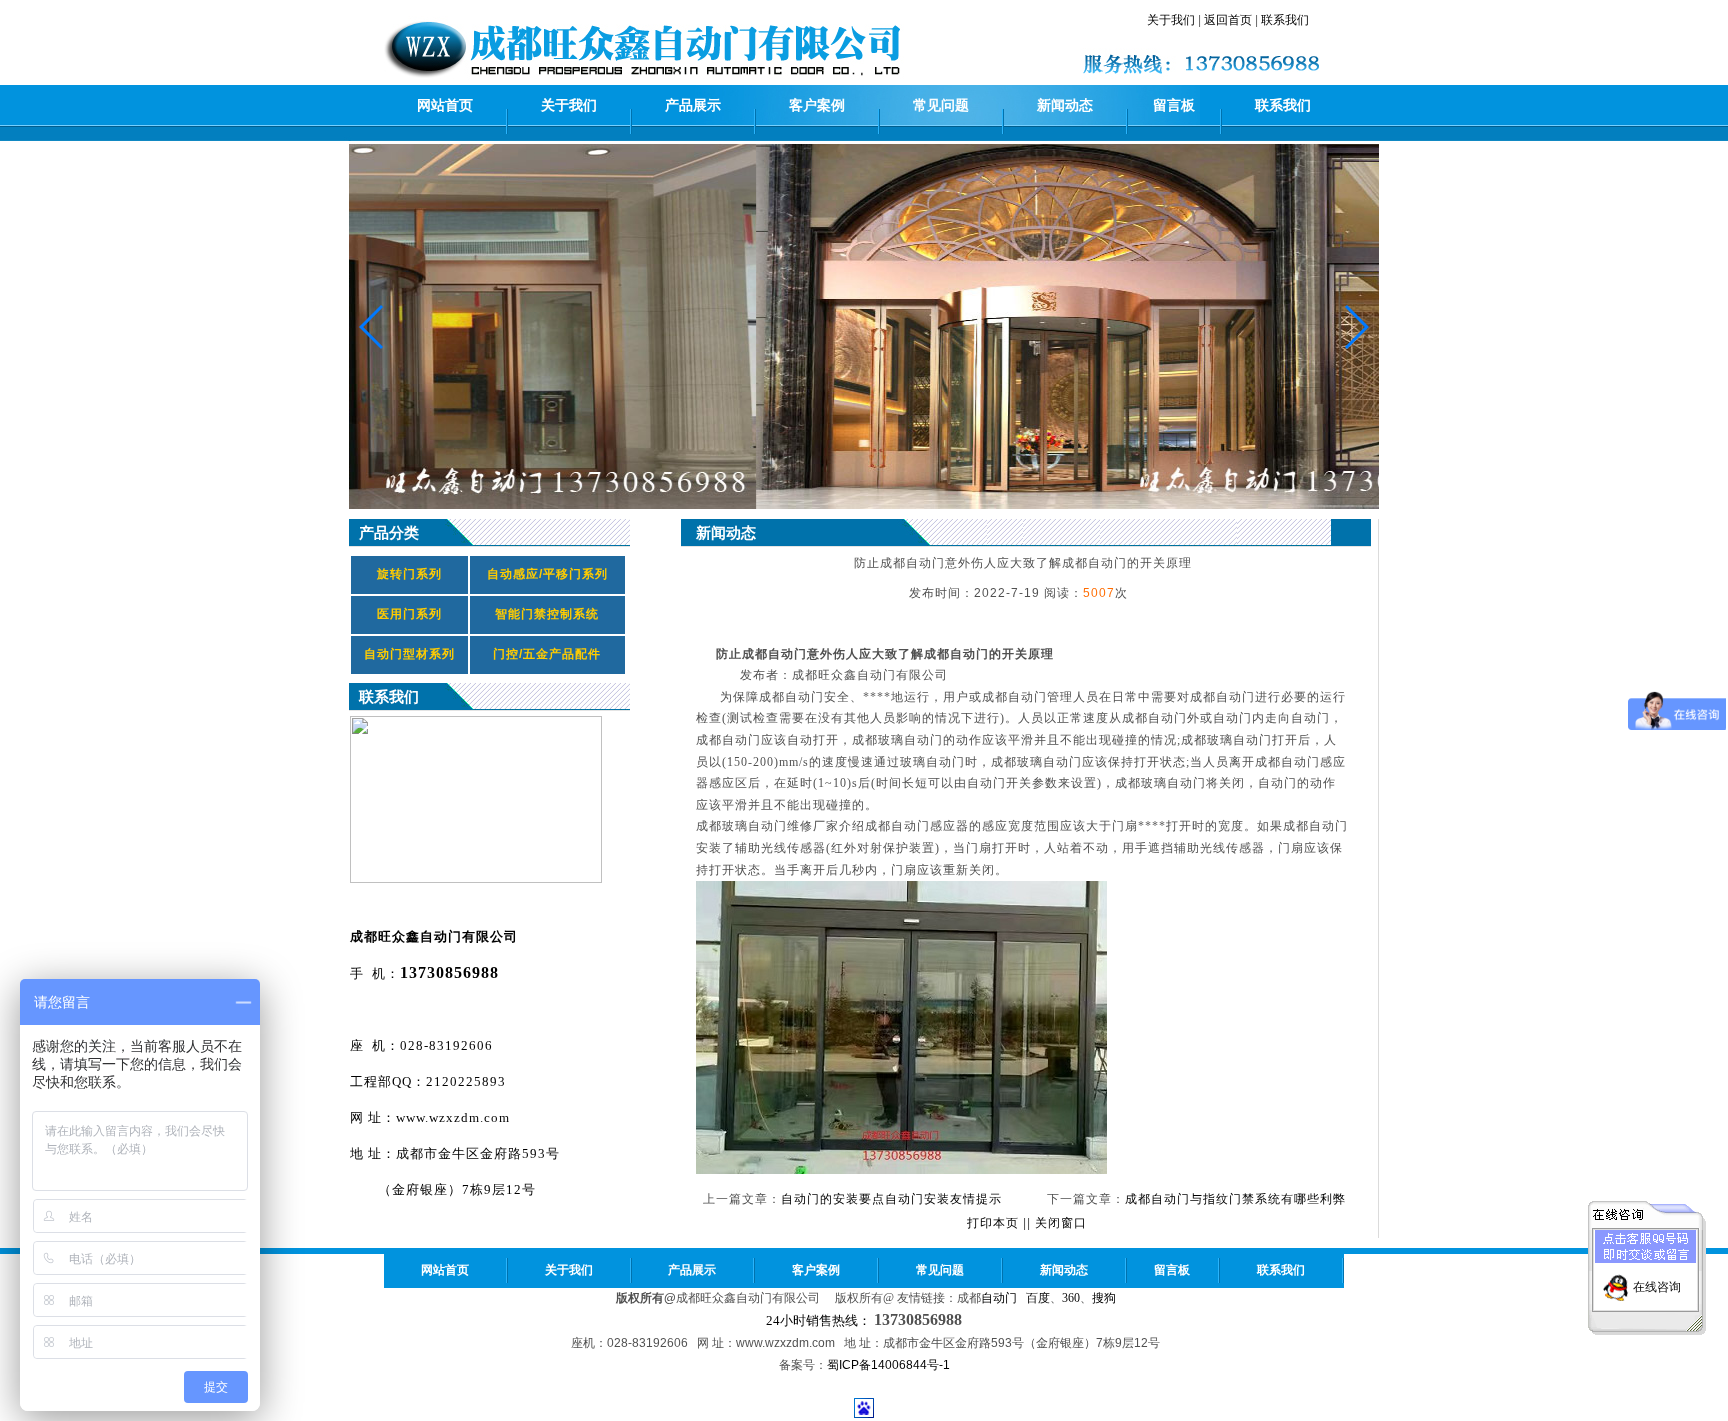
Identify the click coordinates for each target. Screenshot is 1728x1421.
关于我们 (1171, 20)
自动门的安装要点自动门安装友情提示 (891, 1199)
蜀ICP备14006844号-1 (888, 1365)
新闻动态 (1065, 105)
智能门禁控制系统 (547, 614)
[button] (1355, 327)
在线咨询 (1657, 1287)
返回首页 (1228, 20)
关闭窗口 (1061, 1223)
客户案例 (817, 105)
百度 (1038, 1298)
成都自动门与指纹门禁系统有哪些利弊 (1235, 1199)
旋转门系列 (409, 574)
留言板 (1174, 105)
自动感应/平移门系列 (547, 574)
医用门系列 (409, 614)
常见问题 (941, 105)
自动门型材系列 (409, 654)
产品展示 (693, 105)
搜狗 (1104, 1298)
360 (1071, 1298)
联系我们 (1285, 20)
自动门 (999, 1298)
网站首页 (445, 105)
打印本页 (993, 1223)
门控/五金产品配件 (547, 654)
